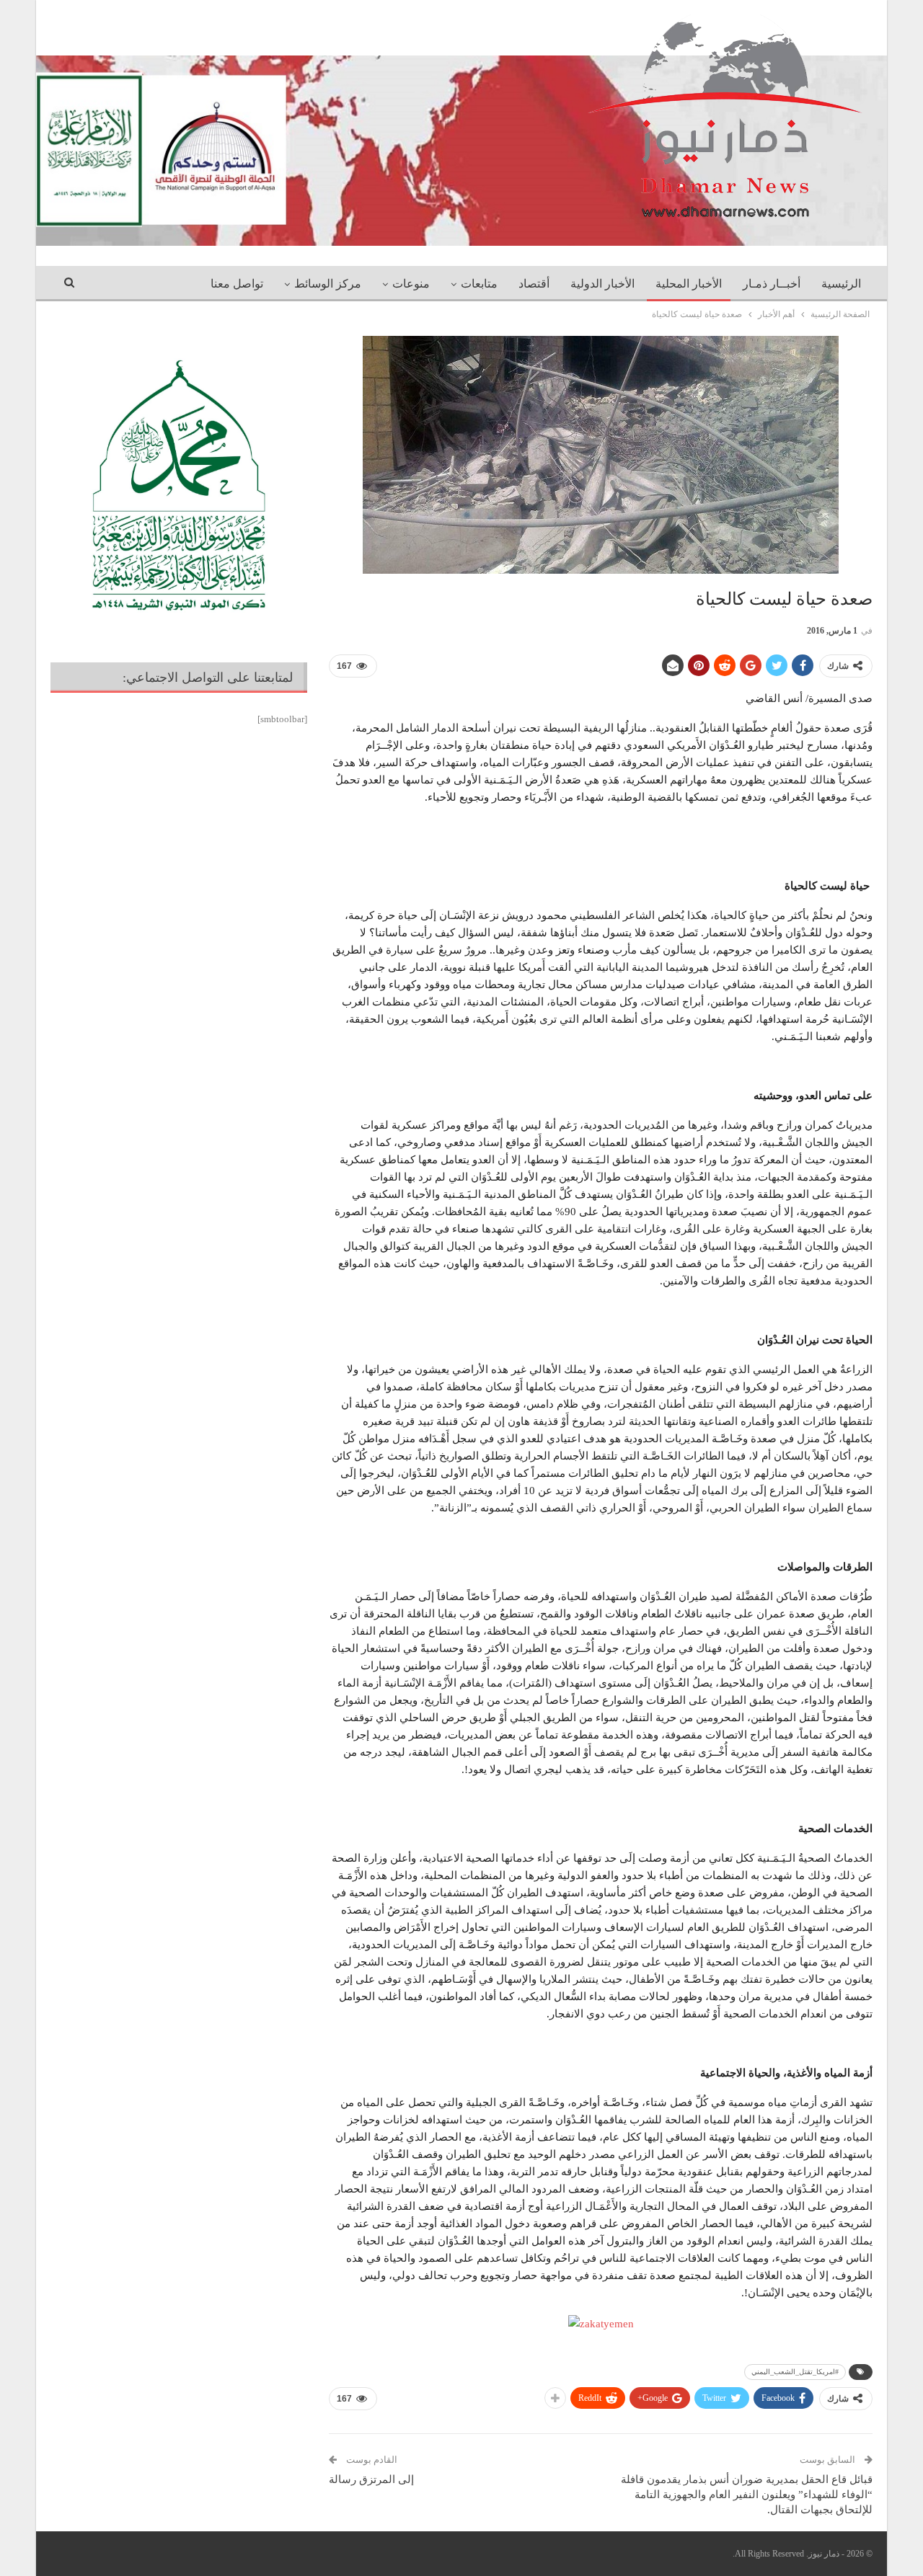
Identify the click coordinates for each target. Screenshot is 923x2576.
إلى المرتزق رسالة (371, 2479)
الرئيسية (841, 284)
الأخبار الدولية (602, 284)
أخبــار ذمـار (772, 284)
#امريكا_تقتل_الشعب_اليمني (795, 2372)
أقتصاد (534, 284)
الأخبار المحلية (689, 284)
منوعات (411, 284)
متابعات (479, 284)
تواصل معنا (237, 284)
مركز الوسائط (328, 284)
